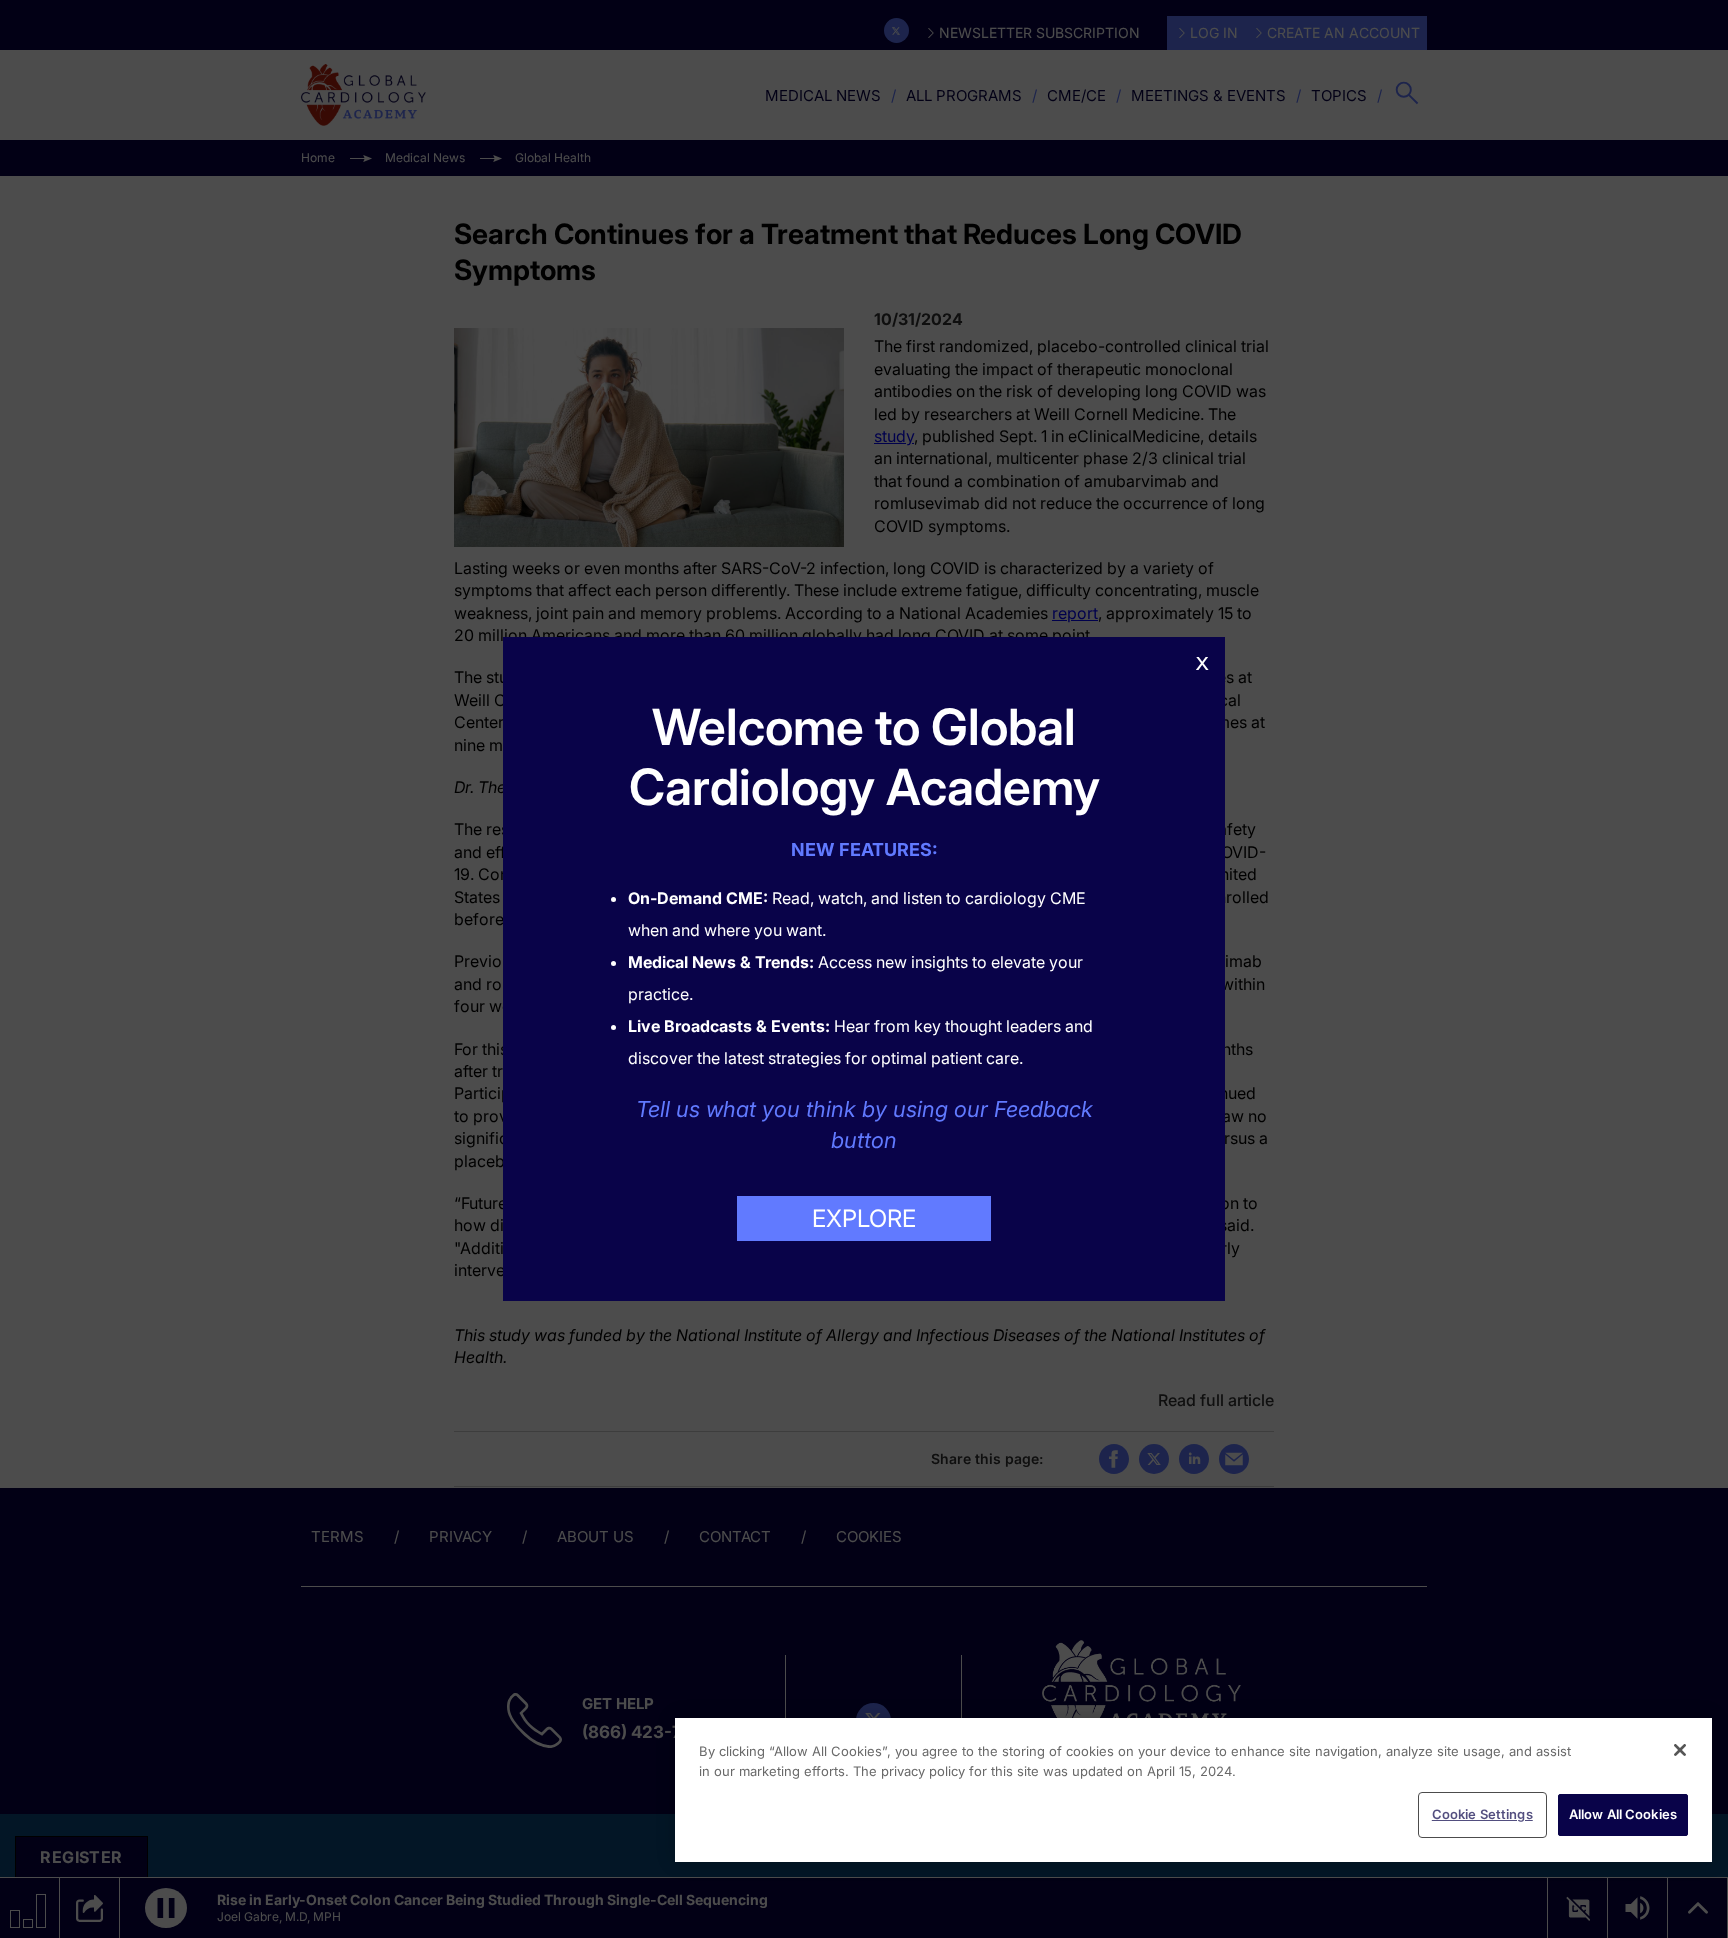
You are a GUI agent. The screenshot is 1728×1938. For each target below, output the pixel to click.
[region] (1193, 1790)
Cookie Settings (1482, 1814)
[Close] (1680, 1750)
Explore (864, 1218)
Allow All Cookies (1623, 1814)
